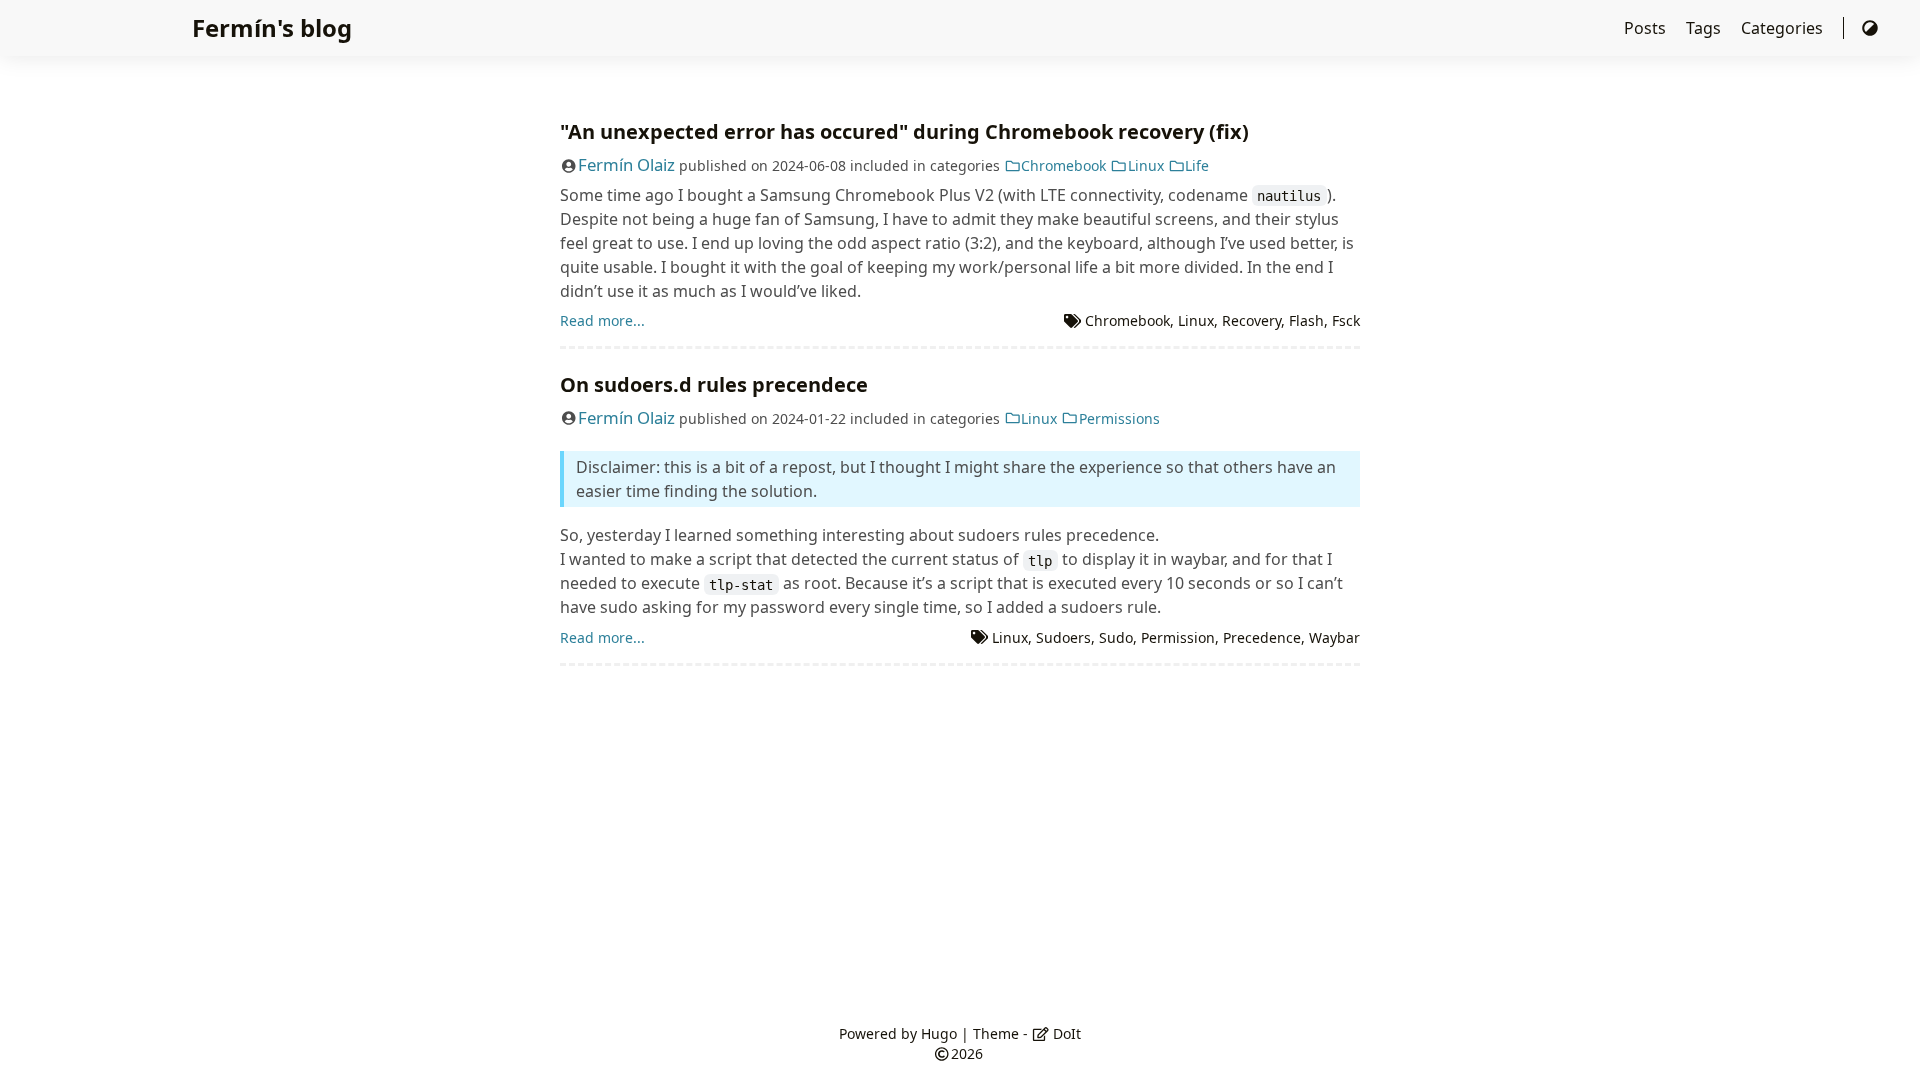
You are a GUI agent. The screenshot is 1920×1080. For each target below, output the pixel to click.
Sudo (1116, 637)
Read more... (602, 320)
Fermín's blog (272, 27)
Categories (1784, 28)
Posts (1647, 28)
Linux (1146, 165)
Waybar (1334, 637)
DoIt (1065, 1033)
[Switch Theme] (1870, 28)
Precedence (1262, 637)
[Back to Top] (1884, 1044)
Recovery (1251, 320)
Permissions (1119, 418)
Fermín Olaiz (626, 164)
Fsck (1346, 320)
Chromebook (1063, 165)
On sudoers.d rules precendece (714, 384)
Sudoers (1063, 637)
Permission (1178, 637)
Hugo (939, 1033)
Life (1197, 165)
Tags (1705, 28)
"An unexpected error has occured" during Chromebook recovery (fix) (904, 131)
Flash (1306, 320)
